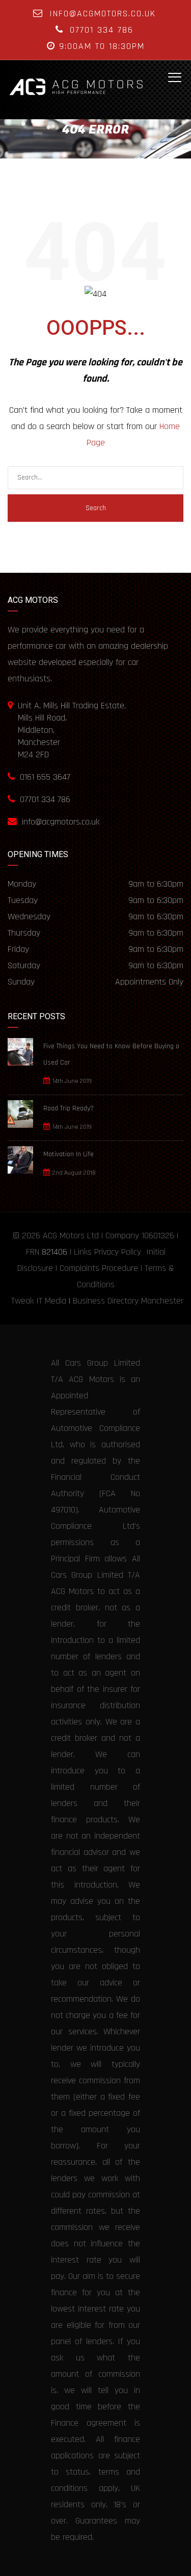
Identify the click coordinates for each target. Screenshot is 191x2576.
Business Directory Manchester (128, 1301)
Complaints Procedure (99, 1268)
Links (83, 1252)
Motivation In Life (69, 1154)
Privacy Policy (118, 1252)
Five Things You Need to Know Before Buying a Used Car (111, 1054)
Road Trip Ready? (69, 1108)
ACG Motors (64, 1236)
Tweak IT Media (39, 1301)
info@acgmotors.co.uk (103, 14)
